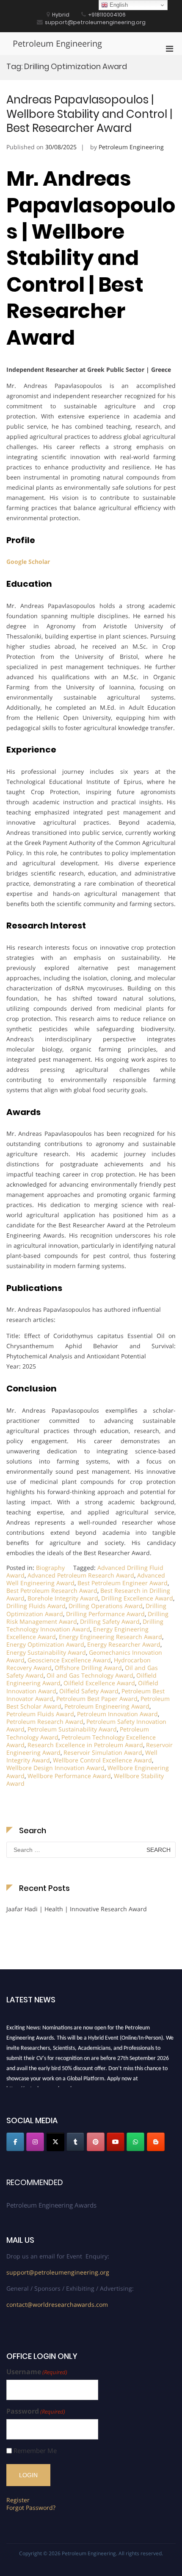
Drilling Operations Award (106, 1606)
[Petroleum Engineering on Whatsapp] (135, 2142)
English (118, 5)
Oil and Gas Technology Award (90, 1675)
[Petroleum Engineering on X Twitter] (55, 2142)
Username (37, 2372)
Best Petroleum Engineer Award (123, 1583)
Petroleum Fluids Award (40, 1714)
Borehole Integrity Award (63, 1598)
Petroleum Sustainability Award (72, 1729)
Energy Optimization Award (45, 1644)
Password (36, 2411)
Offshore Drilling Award (88, 1668)
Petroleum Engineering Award (107, 1706)
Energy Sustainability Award (46, 1652)
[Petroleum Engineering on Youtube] (116, 2142)
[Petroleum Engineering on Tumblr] (75, 2142)
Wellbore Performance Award (69, 1776)
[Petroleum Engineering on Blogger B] (156, 2142)
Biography (50, 1568)
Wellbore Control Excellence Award (102, 1760)
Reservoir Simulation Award (103, 1752)
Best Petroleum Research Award (52, 1590)
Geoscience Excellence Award (69, 1660)
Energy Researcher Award (124, 1644)
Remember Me (35, 2451)
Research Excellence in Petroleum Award (85, 1745)
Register (18, 2500)
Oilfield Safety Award (89, 1691)
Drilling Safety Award (110, 1621)
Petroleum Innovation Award (117, 1714)
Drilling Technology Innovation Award (85, 1625)
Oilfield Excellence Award (99, 1683)
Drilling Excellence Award (137, 1598)
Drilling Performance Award (105, 1614)
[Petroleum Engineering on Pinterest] (96, 2142)
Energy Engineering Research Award (110, 1637)
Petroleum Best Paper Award (97, 1699)
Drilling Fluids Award (36, 1606)
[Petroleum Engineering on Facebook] (15, 2142)
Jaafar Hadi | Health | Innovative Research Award (77, 1909)
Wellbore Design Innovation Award (55, 1768)
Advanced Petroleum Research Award (81, 1575)
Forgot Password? (31, 2508)
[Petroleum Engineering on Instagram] (35, 2142)
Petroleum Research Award (45, 1722)
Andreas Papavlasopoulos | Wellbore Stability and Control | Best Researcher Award (89, 114)
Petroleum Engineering (57, 43)
